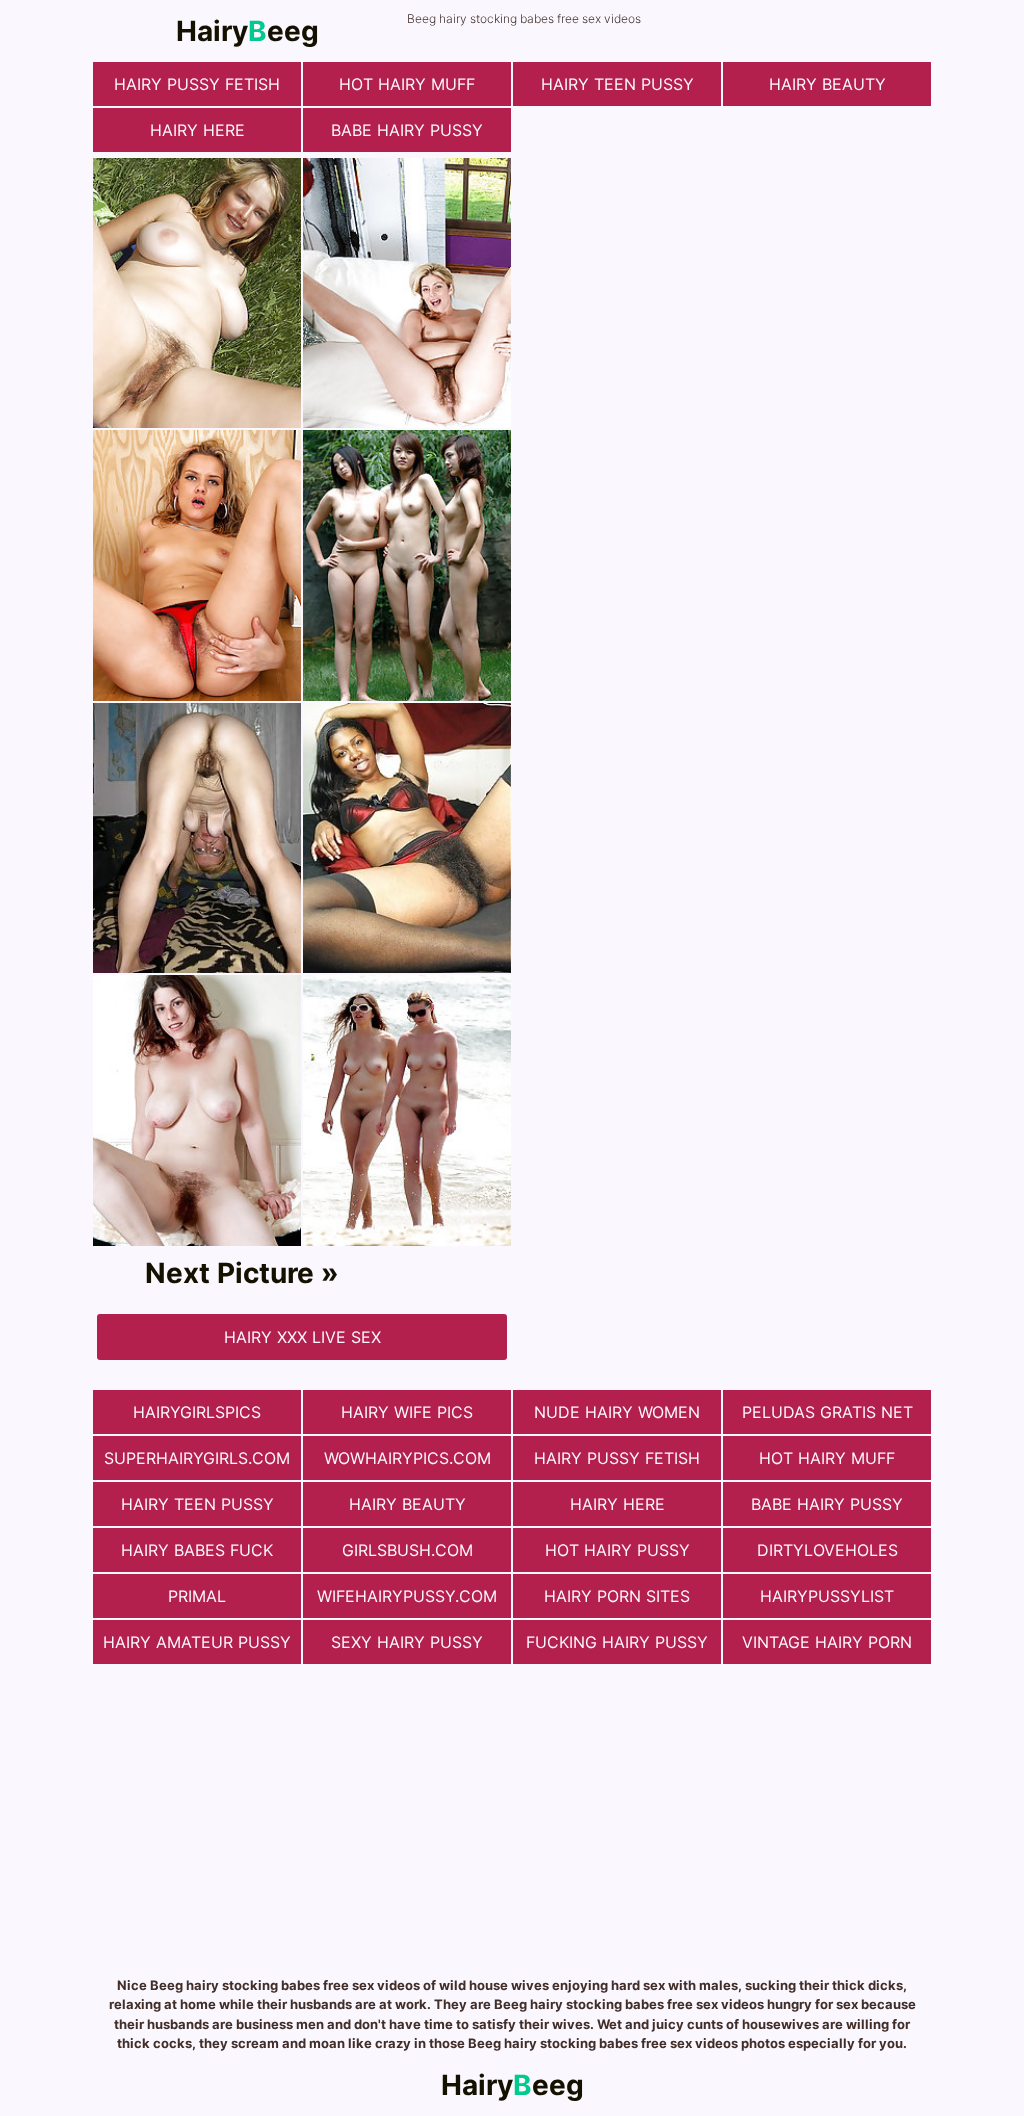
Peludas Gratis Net (827, 1412)
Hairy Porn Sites (617, 1596)
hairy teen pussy (617, 84)
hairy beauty (827, 84)
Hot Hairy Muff (407, 84)
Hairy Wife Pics (407, 1412)
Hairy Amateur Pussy (197, 1642)
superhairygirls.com (197, 1458)
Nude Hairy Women (617, 1412)
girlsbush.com (407, 1550)
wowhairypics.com (407, 1458)
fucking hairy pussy (617, 1642)
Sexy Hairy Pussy (407, 1642)
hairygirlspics (197, 1412)
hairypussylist (827, 1596)
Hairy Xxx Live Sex (302, 1337)
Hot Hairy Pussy (617, 1550)
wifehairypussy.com (407, 1596)
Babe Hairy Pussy (407, 130)
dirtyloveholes (827, 1550)
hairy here (197, 130)
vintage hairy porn (827, 1642)
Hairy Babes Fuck (197, 1550)
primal (197, 1596)
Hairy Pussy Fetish (197, 84)
